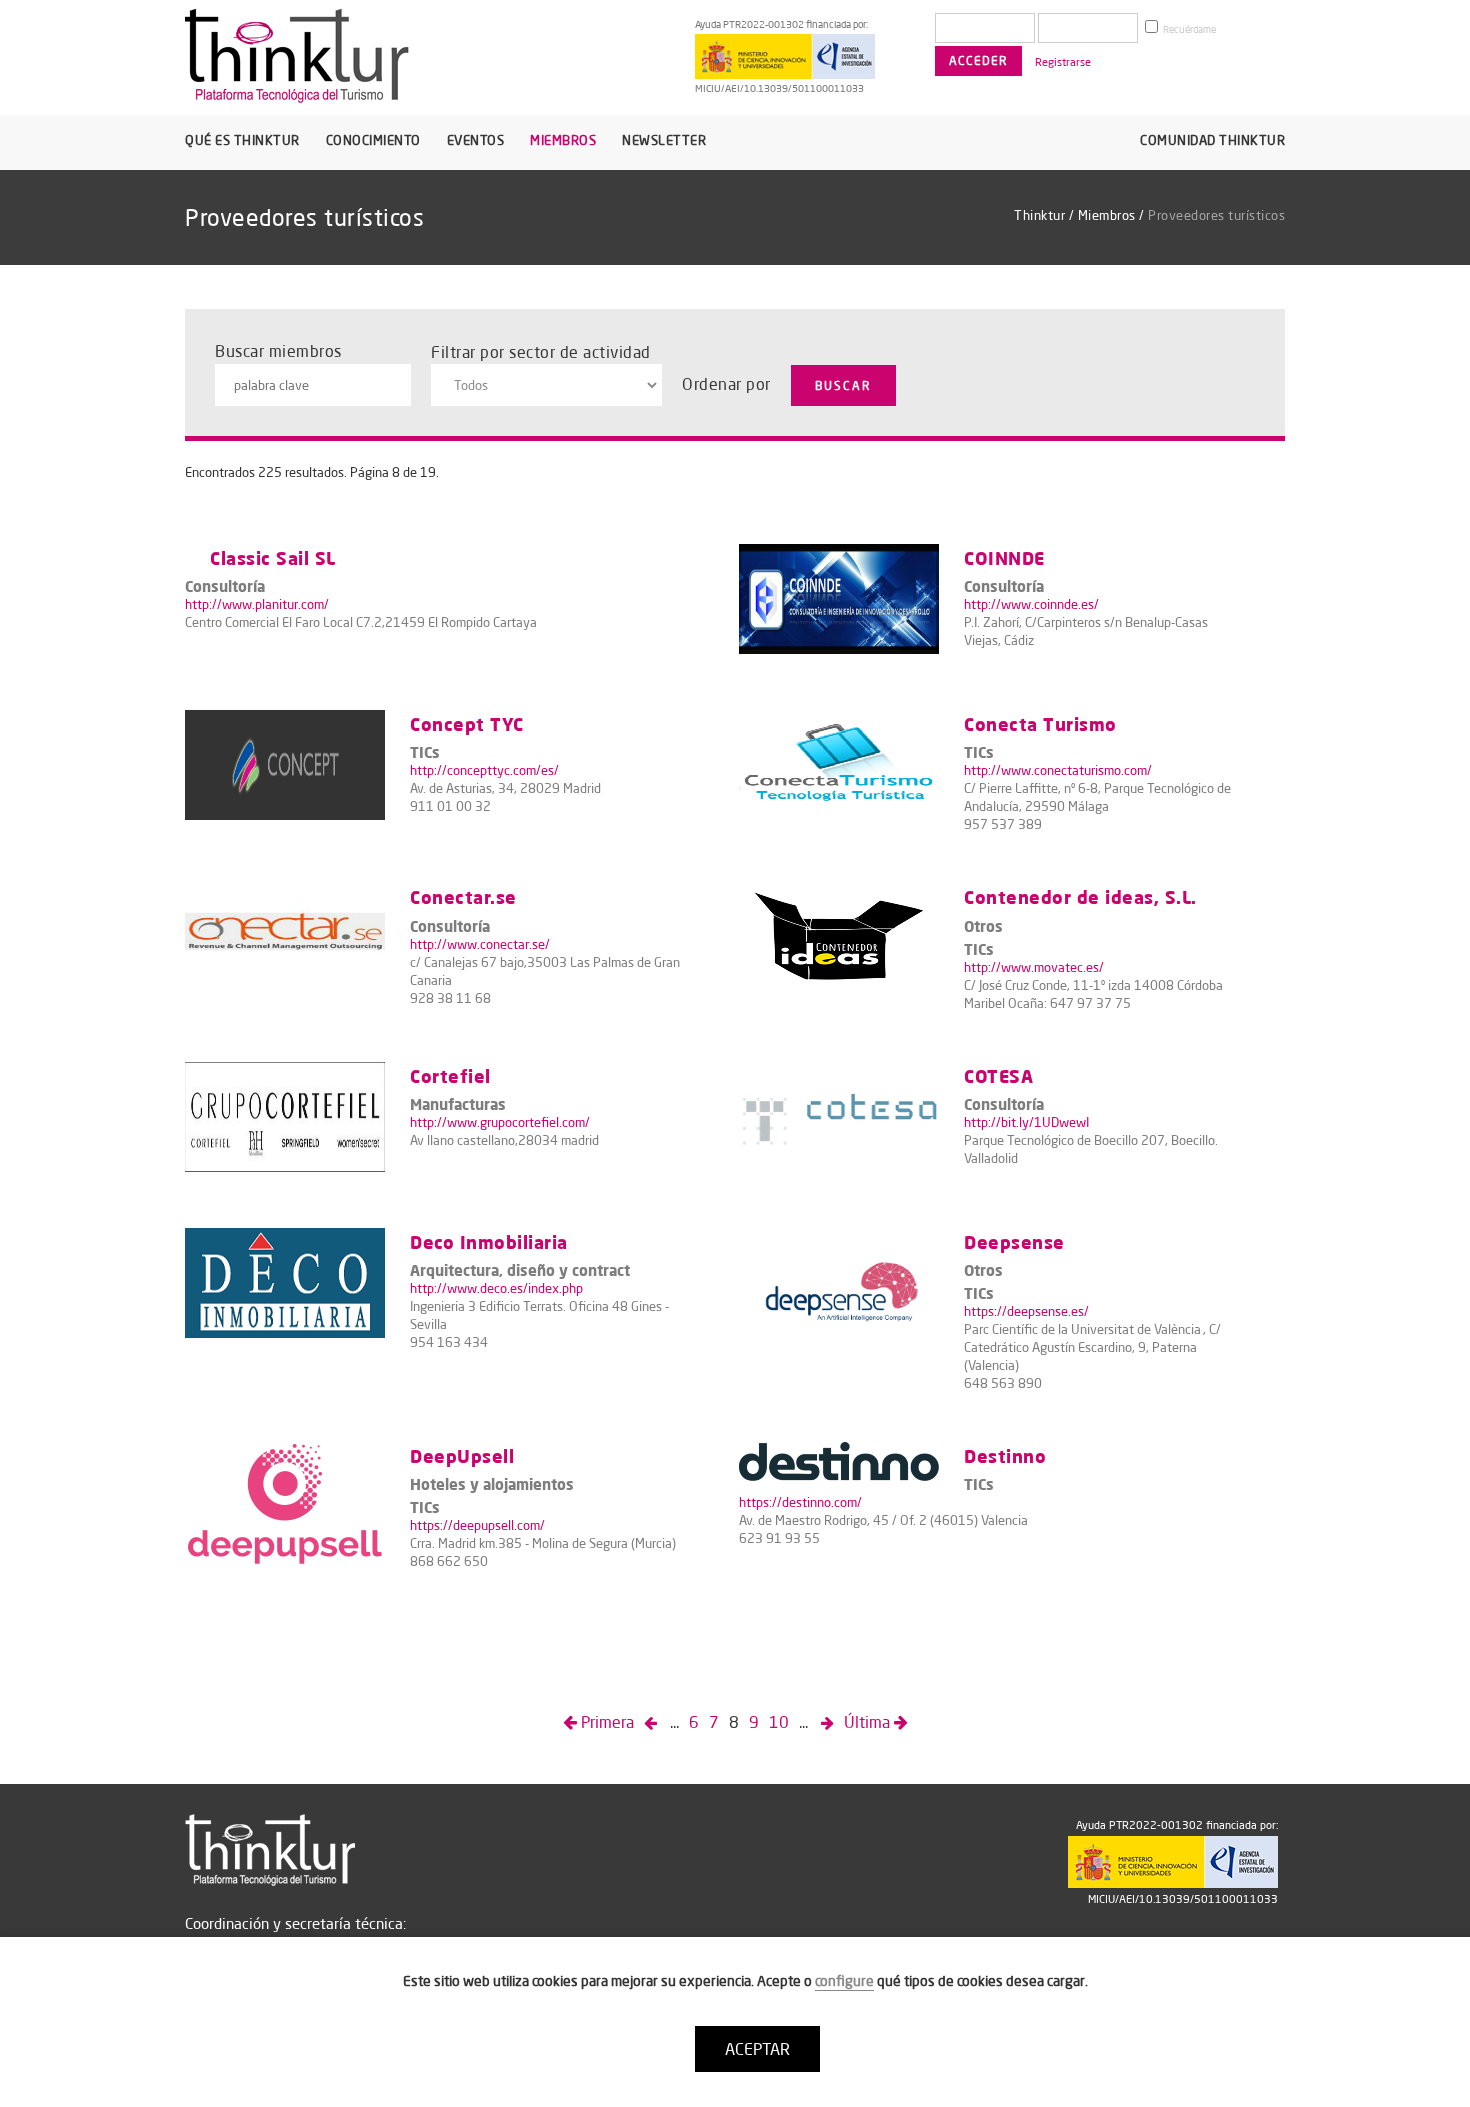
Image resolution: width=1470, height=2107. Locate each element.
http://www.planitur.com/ (257, 604)
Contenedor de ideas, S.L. (1080, 896)
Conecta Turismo (1040, 723)
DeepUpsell (462, 1455)
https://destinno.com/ (800, 1502)
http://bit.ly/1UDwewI (1026, 1122)
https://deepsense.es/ (1026, 1311)
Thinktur (1039, 215)
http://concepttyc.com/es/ (484, 770)
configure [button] (844, 1981)
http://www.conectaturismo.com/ (1058, 770)
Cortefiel (450, 1075)
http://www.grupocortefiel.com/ (500, 1122)
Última (869, 1722)
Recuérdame (1188, 29)
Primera (605, 1722)
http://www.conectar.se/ (480, 944)
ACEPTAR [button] (757, 2049)
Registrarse (1063, 62)
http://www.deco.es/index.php (496, 1288)
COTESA (998, 1075)
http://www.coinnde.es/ (1031, 604)
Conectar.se (463, 896)
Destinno (1005, 1455)
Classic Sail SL (273, 557)
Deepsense (1014, 1241)
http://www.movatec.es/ (1034, 967)
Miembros (1107, 215)
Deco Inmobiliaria (489, 1241)
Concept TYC (467, 723)
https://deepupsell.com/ (477, 1525)
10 (779, 1722)
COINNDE (1004, 557)
